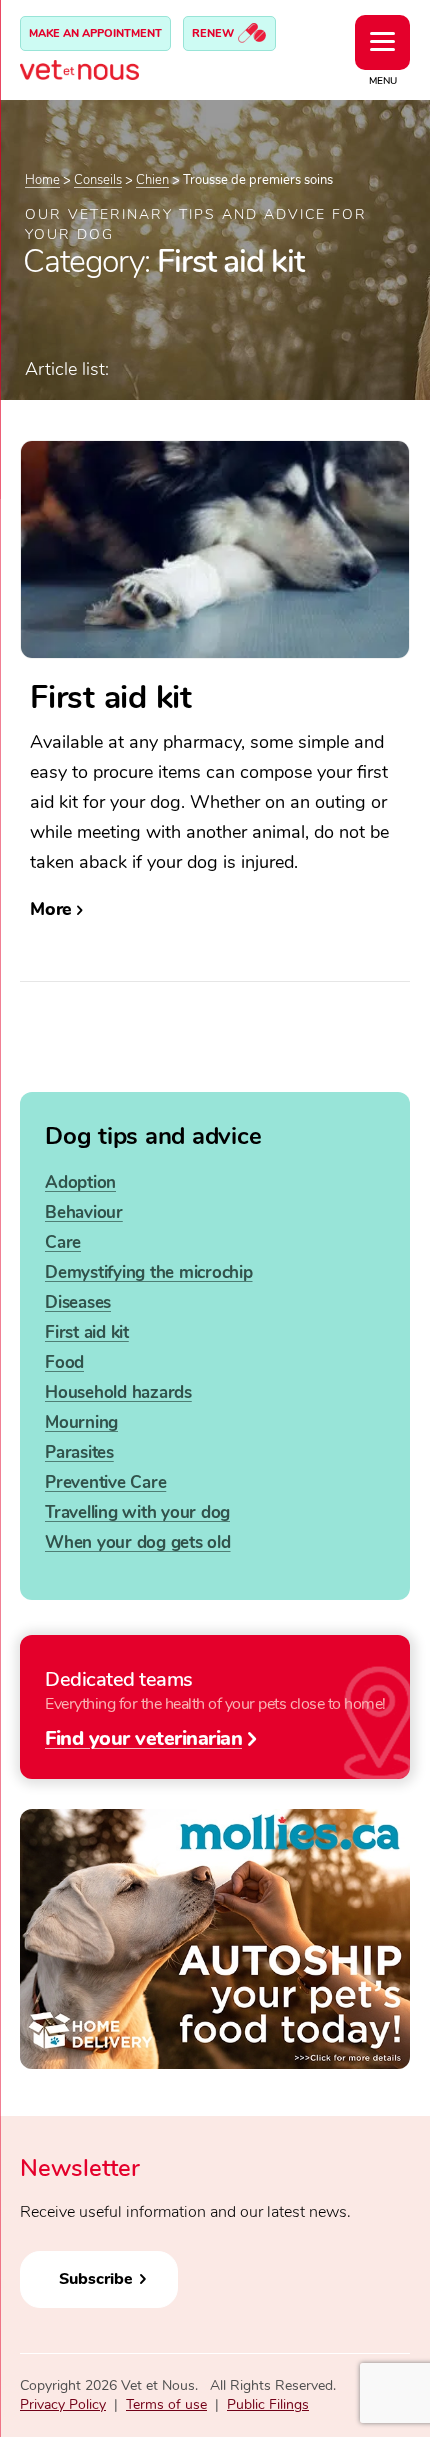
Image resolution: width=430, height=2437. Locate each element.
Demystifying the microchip (149, 1272)
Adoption (80, 1182)
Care (63, 1242)
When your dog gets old (138, 1542)
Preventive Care (105, 1482)
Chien (152, 180)
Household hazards (118, 1392)
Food (64, 1362)
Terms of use (166, 2404)
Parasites (79, 1452)
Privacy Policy (63, 2404)
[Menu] (382, 42)
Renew (214, 33)
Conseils (98, 180)
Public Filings (268, 2404)
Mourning (81, 1422)
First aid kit (87, 1332)
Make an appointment (95, 33)
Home (42, 180)
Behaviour (84, 1212)
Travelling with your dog (137, 1512)
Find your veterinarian (143, 1737)
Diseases (78, 1302)
